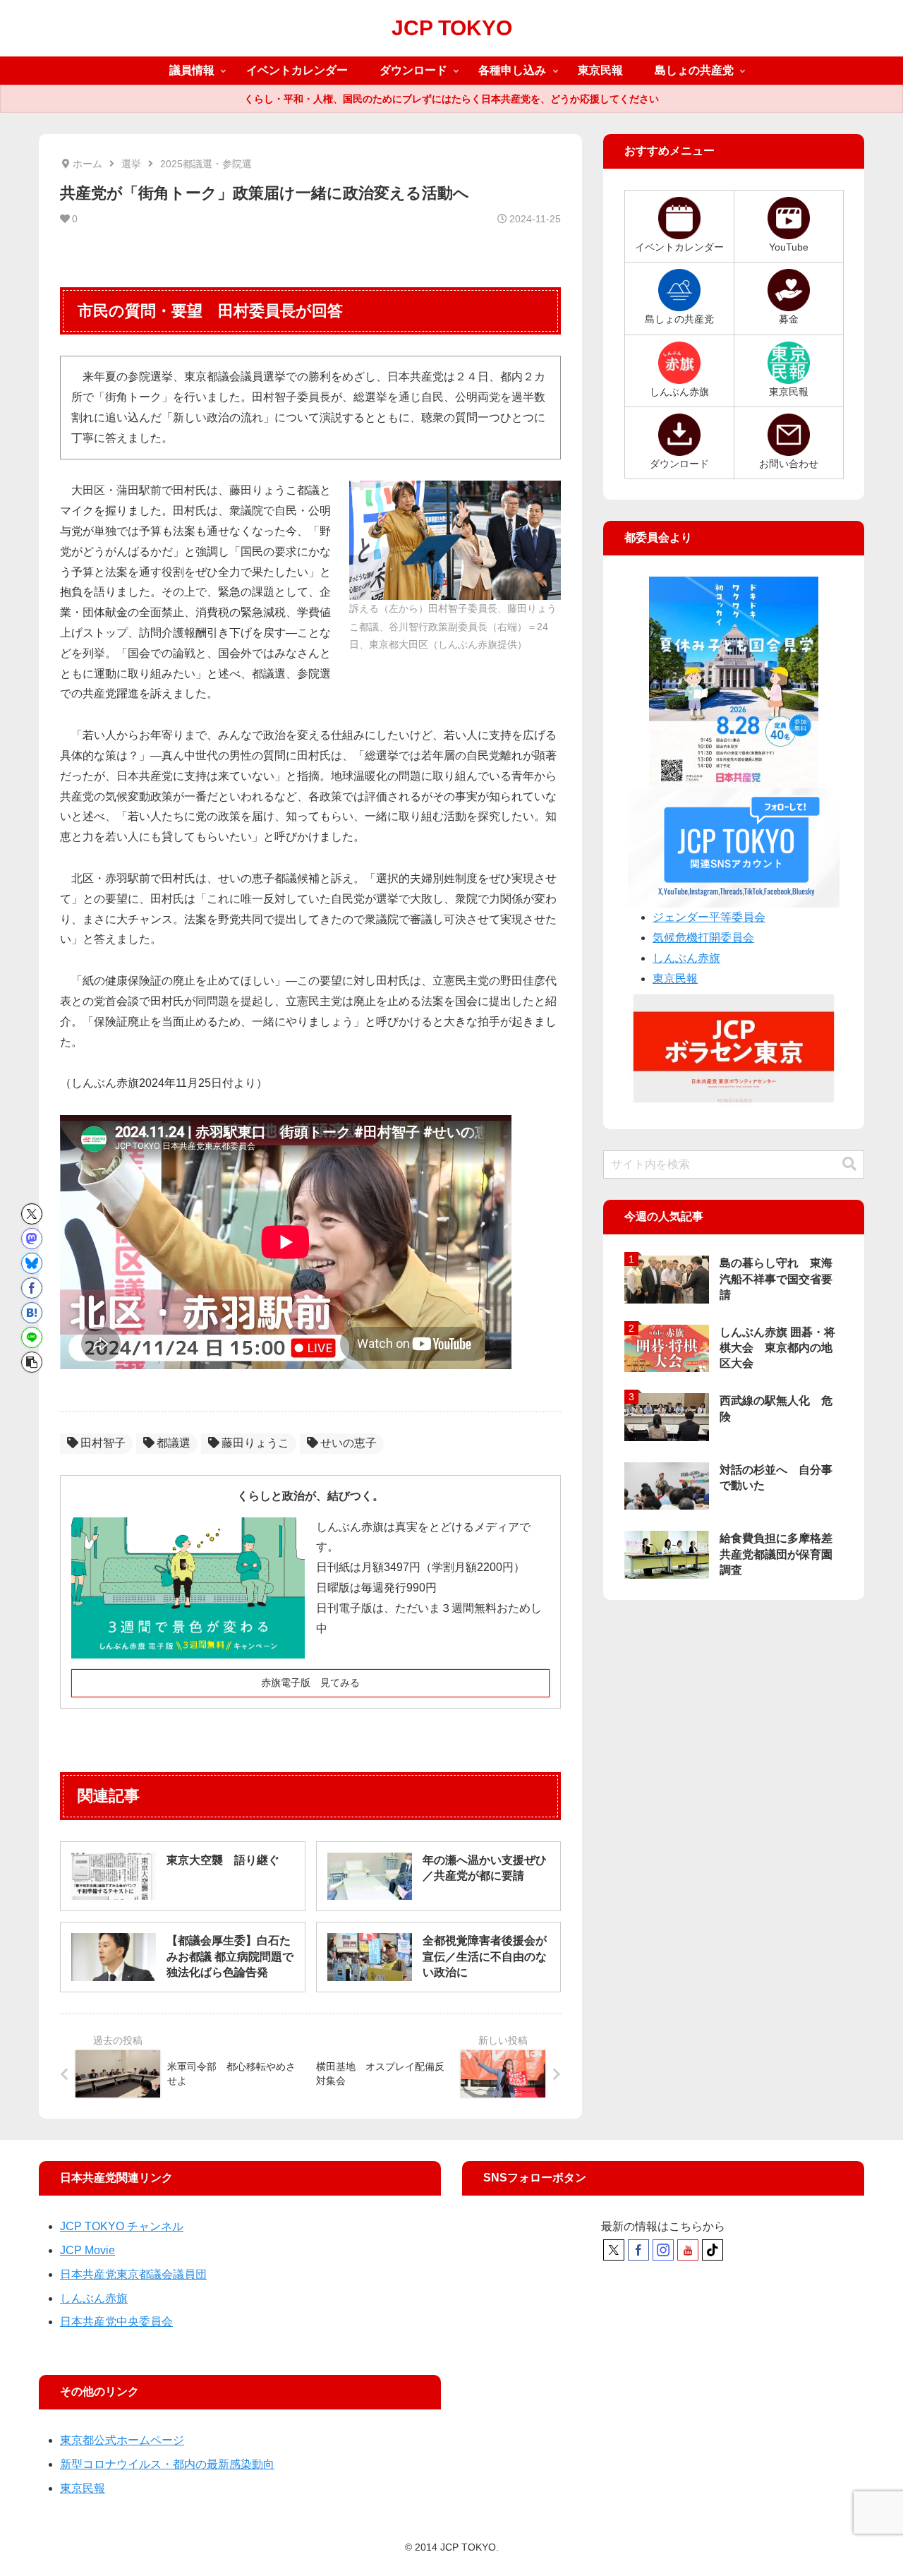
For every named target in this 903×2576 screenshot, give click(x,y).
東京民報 (675, 979)
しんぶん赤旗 (686, 958)
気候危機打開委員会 (703, 938)
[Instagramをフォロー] (663, 2250)
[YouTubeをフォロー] (688, 2250)
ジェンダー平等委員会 (709, 917)
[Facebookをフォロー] (638, 2250)
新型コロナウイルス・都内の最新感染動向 (167, 2464)
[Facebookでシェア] (32, 1288)
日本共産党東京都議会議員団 (133, 2274)
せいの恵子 (349, 1443)
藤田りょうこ (255, 1443)
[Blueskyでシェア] (32, 1263)
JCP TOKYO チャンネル (122, 2226)
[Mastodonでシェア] (32, 1239)
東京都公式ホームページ (122, 2440)
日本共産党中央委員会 (116, 2322)
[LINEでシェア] (32, 1337)
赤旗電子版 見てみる (310, 1683)
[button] (32, 1362)
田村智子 (103, 1443)
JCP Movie (87, 2250)
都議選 (174, 1443)
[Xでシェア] (32, 1214)
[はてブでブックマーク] (32, 1313)
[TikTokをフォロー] (713, 2250)
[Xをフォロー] (614, 2250)
